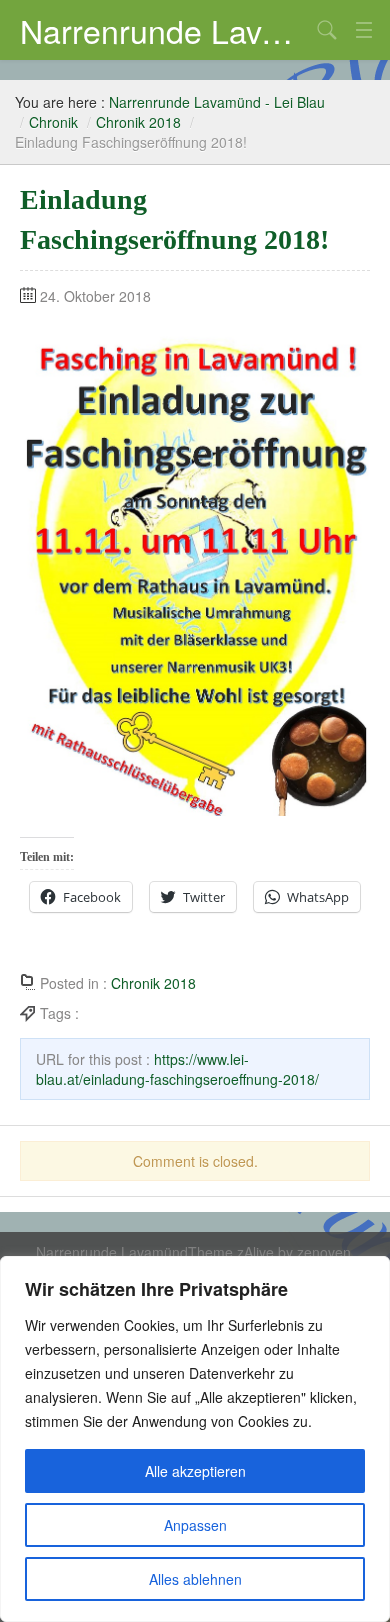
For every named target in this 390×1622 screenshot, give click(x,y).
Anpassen (195, 1525)
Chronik (53, 122)
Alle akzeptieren (195, 1471)
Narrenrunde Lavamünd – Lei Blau (165, 30)
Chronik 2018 (138, 122)
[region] (195, 1439)
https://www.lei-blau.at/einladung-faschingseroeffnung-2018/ (177, 1069)
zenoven (324, 1252)
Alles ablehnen (195, 1579)
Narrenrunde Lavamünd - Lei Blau (217, 102)
